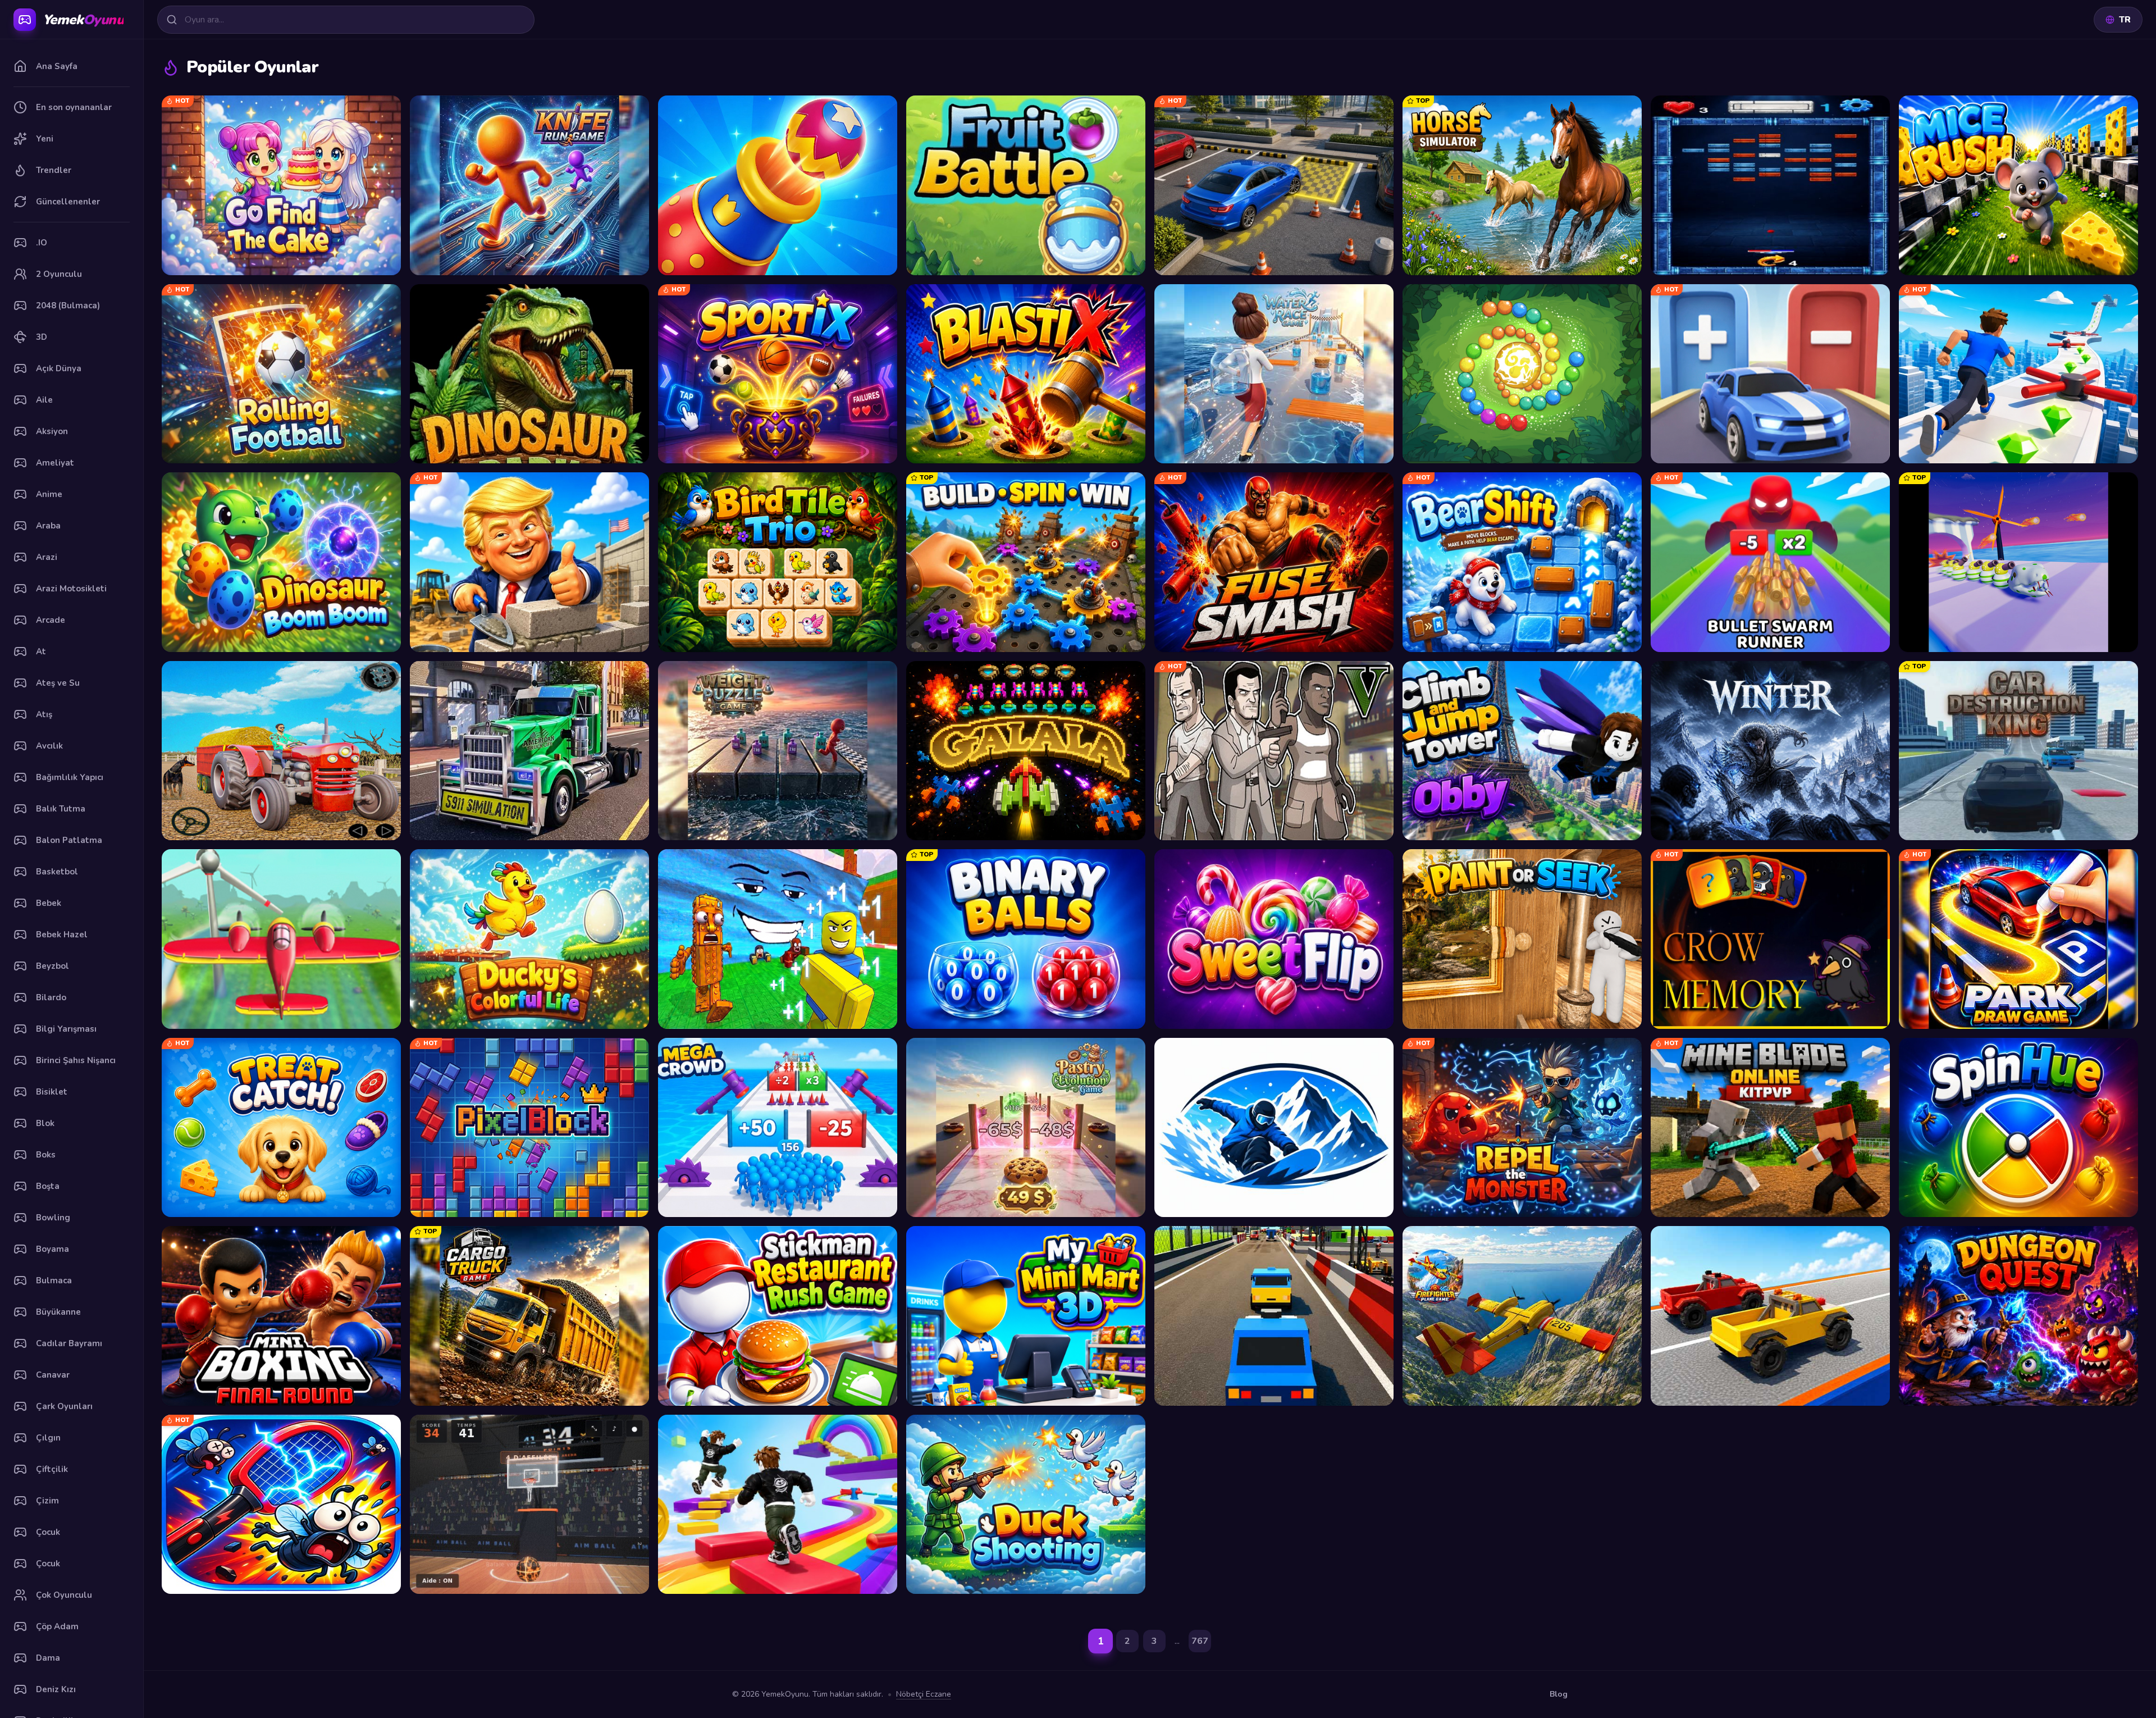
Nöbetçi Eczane (924, 1694)
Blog (1559, 1694)
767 (1200, 1641)
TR (2125, 20)
